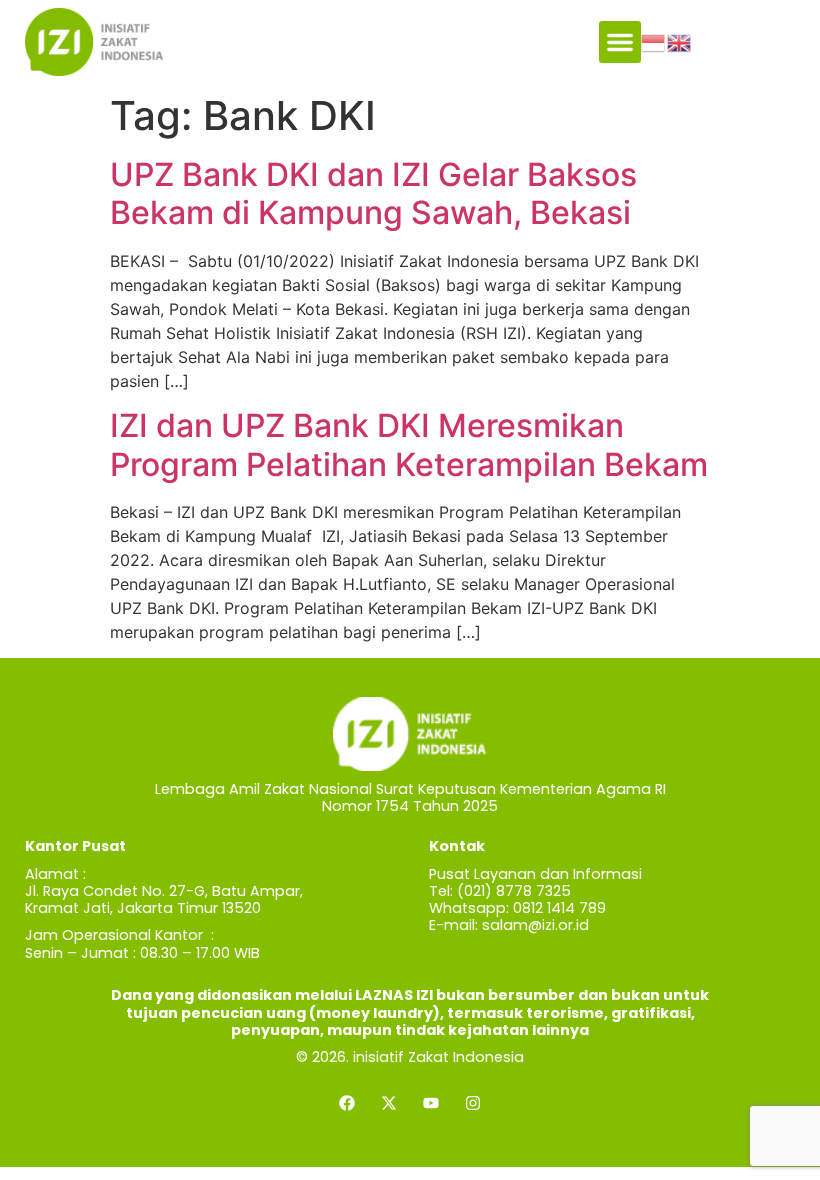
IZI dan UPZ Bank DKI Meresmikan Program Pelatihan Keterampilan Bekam (409, 444)
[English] (680, 41)
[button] (620, 42)
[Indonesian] (654, 41)
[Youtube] (431, 1103)
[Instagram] (473, 1103)
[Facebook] (347, 1103)
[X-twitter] (389, 1103)
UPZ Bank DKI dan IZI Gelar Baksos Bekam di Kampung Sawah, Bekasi (373, 193)
